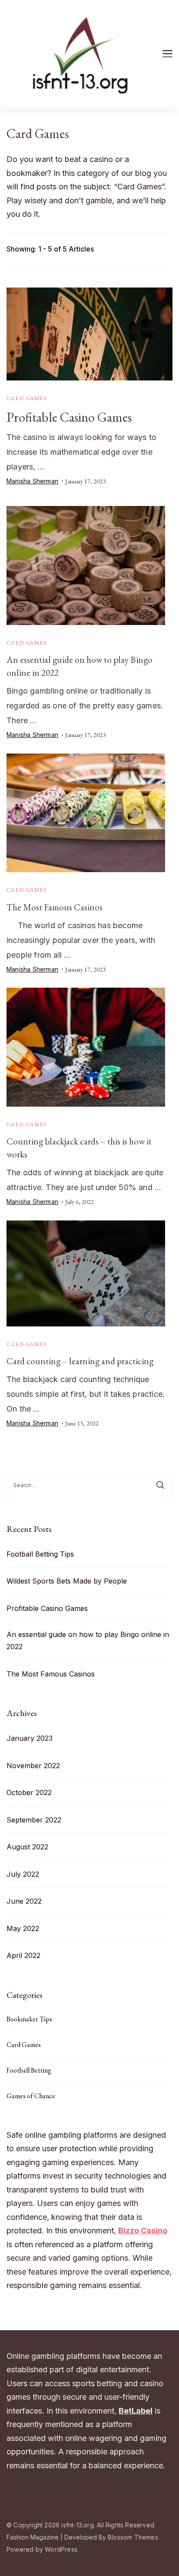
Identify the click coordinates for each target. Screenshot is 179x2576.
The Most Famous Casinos (55, 907)
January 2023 (30, 1738)
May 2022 (23, 1928)
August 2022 (27, 1847)
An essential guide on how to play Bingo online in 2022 (88, 1640)
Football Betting (29, 2070)
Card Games (27, 398)
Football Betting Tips (40, 1554)
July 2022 (23, 1874)
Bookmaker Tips (29, 2019)
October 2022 (29, 1792)
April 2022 (23, 1955)
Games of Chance (31, 2096)
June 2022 (24, 1901)
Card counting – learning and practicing (80, 1361)
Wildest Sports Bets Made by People (67, 1581)
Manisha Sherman (32, 481)
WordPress (61, 2549)
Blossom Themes (133, 2537)
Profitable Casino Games (69, 417)
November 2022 (33, 1766)
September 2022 (34, 1820)
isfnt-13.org (77, 2525)
